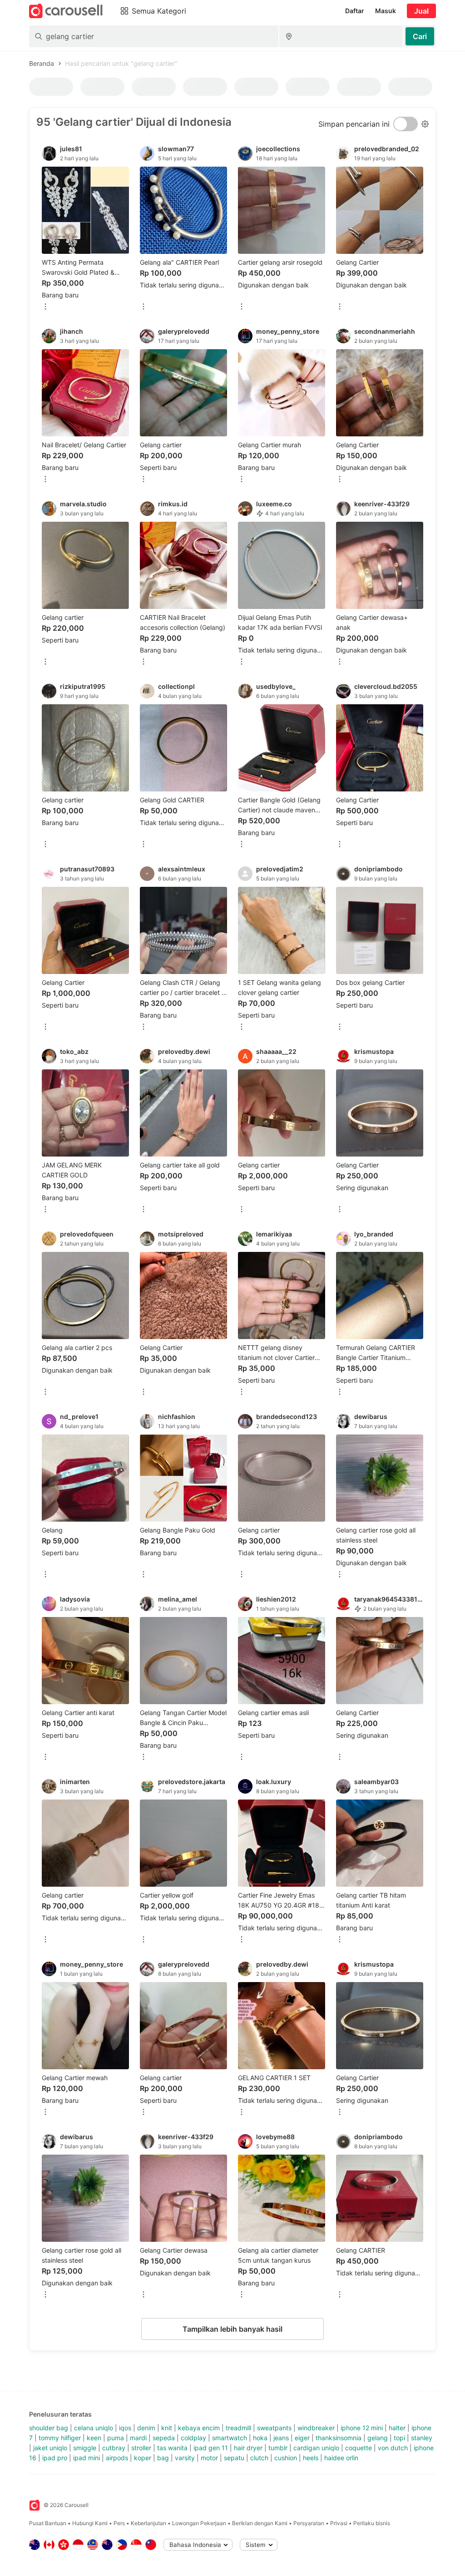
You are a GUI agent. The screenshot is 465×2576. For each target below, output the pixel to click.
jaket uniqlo (50, 2448)
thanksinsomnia (339, 2438)
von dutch (393, 2448)
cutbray (114, 2448)
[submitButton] (420, 36)
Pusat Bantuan (48, 2523)
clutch (259, 2458)
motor (209, 2458)
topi (399, 2438)
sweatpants (274, 2428)
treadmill (238, 2428)
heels (311, 2458)
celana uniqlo (94, 2428)
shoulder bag (49, 2428)
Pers (119, 2523)
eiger (302, 2438)
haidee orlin (341, 2458)
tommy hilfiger (60, 2438)
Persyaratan (309, 2523)
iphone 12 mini (362, 2428)
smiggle (85, 2448)
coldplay (193, 2438)
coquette (359, 2448)
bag (163, 2458)
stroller (141, 2448)
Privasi (339, 2523)
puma (116, 2438)
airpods (117, 2458)
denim (146, 2428)
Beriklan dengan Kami (260, 2523)
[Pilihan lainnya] (45, 307)
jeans (281, 2438)
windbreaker (316, 2428)
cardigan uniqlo (316, 2448)
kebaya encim (199, 2428)
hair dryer (248, 2448)
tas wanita (172, 2448)
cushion (286, 2458)
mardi (138, 2438)
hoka (260, 2438)
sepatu (234, 2458)
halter (397, 2428)
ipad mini (87, 2458)
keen (94, 2438)
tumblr (278, 2448)
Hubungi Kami (90, 2523)
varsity (185, 2458)
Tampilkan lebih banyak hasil (232, 2329)
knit (167, 2428)
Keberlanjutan (148, 2523)
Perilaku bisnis (372, 2523)
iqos (125, 2428)
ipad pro (55, 2458)
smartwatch (230, 2438)
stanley (422, 2438)
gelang (378, 2438)
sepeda (164, 2438)
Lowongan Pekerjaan (199, 2523)
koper (143, 2458)
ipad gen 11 (211, 2448)
